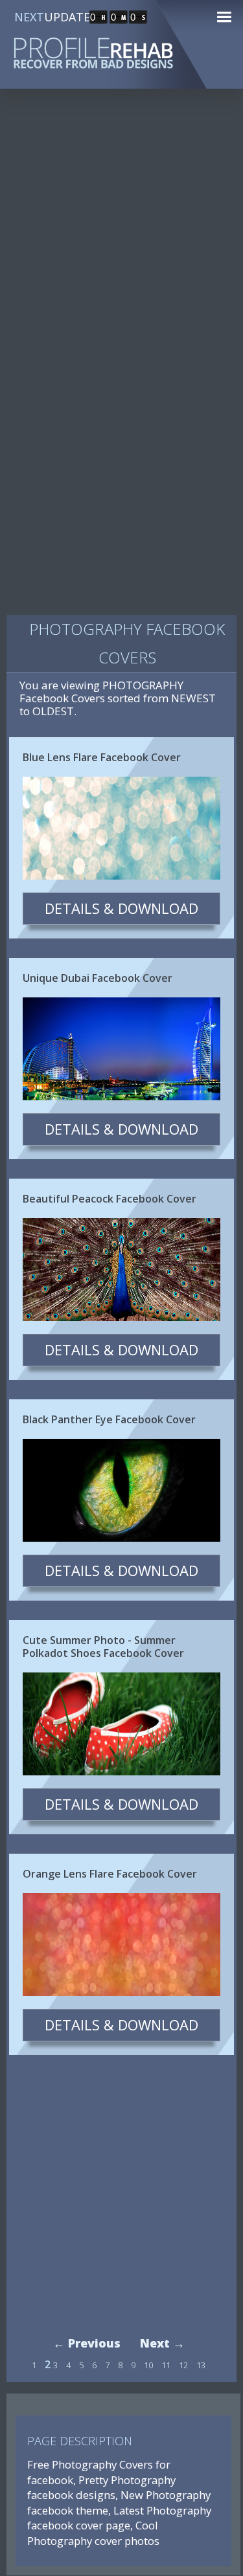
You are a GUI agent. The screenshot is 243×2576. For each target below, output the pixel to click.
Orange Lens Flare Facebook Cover (110, 1874)
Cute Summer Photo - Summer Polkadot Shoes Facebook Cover (103, 1647)
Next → (162, 2343)
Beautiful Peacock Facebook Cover (110, 1199)
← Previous (87, 2343)
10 (148, 2365)
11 (166, 2365)
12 (183, 2365)
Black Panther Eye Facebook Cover (109, 1419)
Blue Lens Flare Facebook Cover (102, 757)
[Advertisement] (121, 234)
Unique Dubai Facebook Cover (98, 978)
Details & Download (121, 908)
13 (201, 2365)
